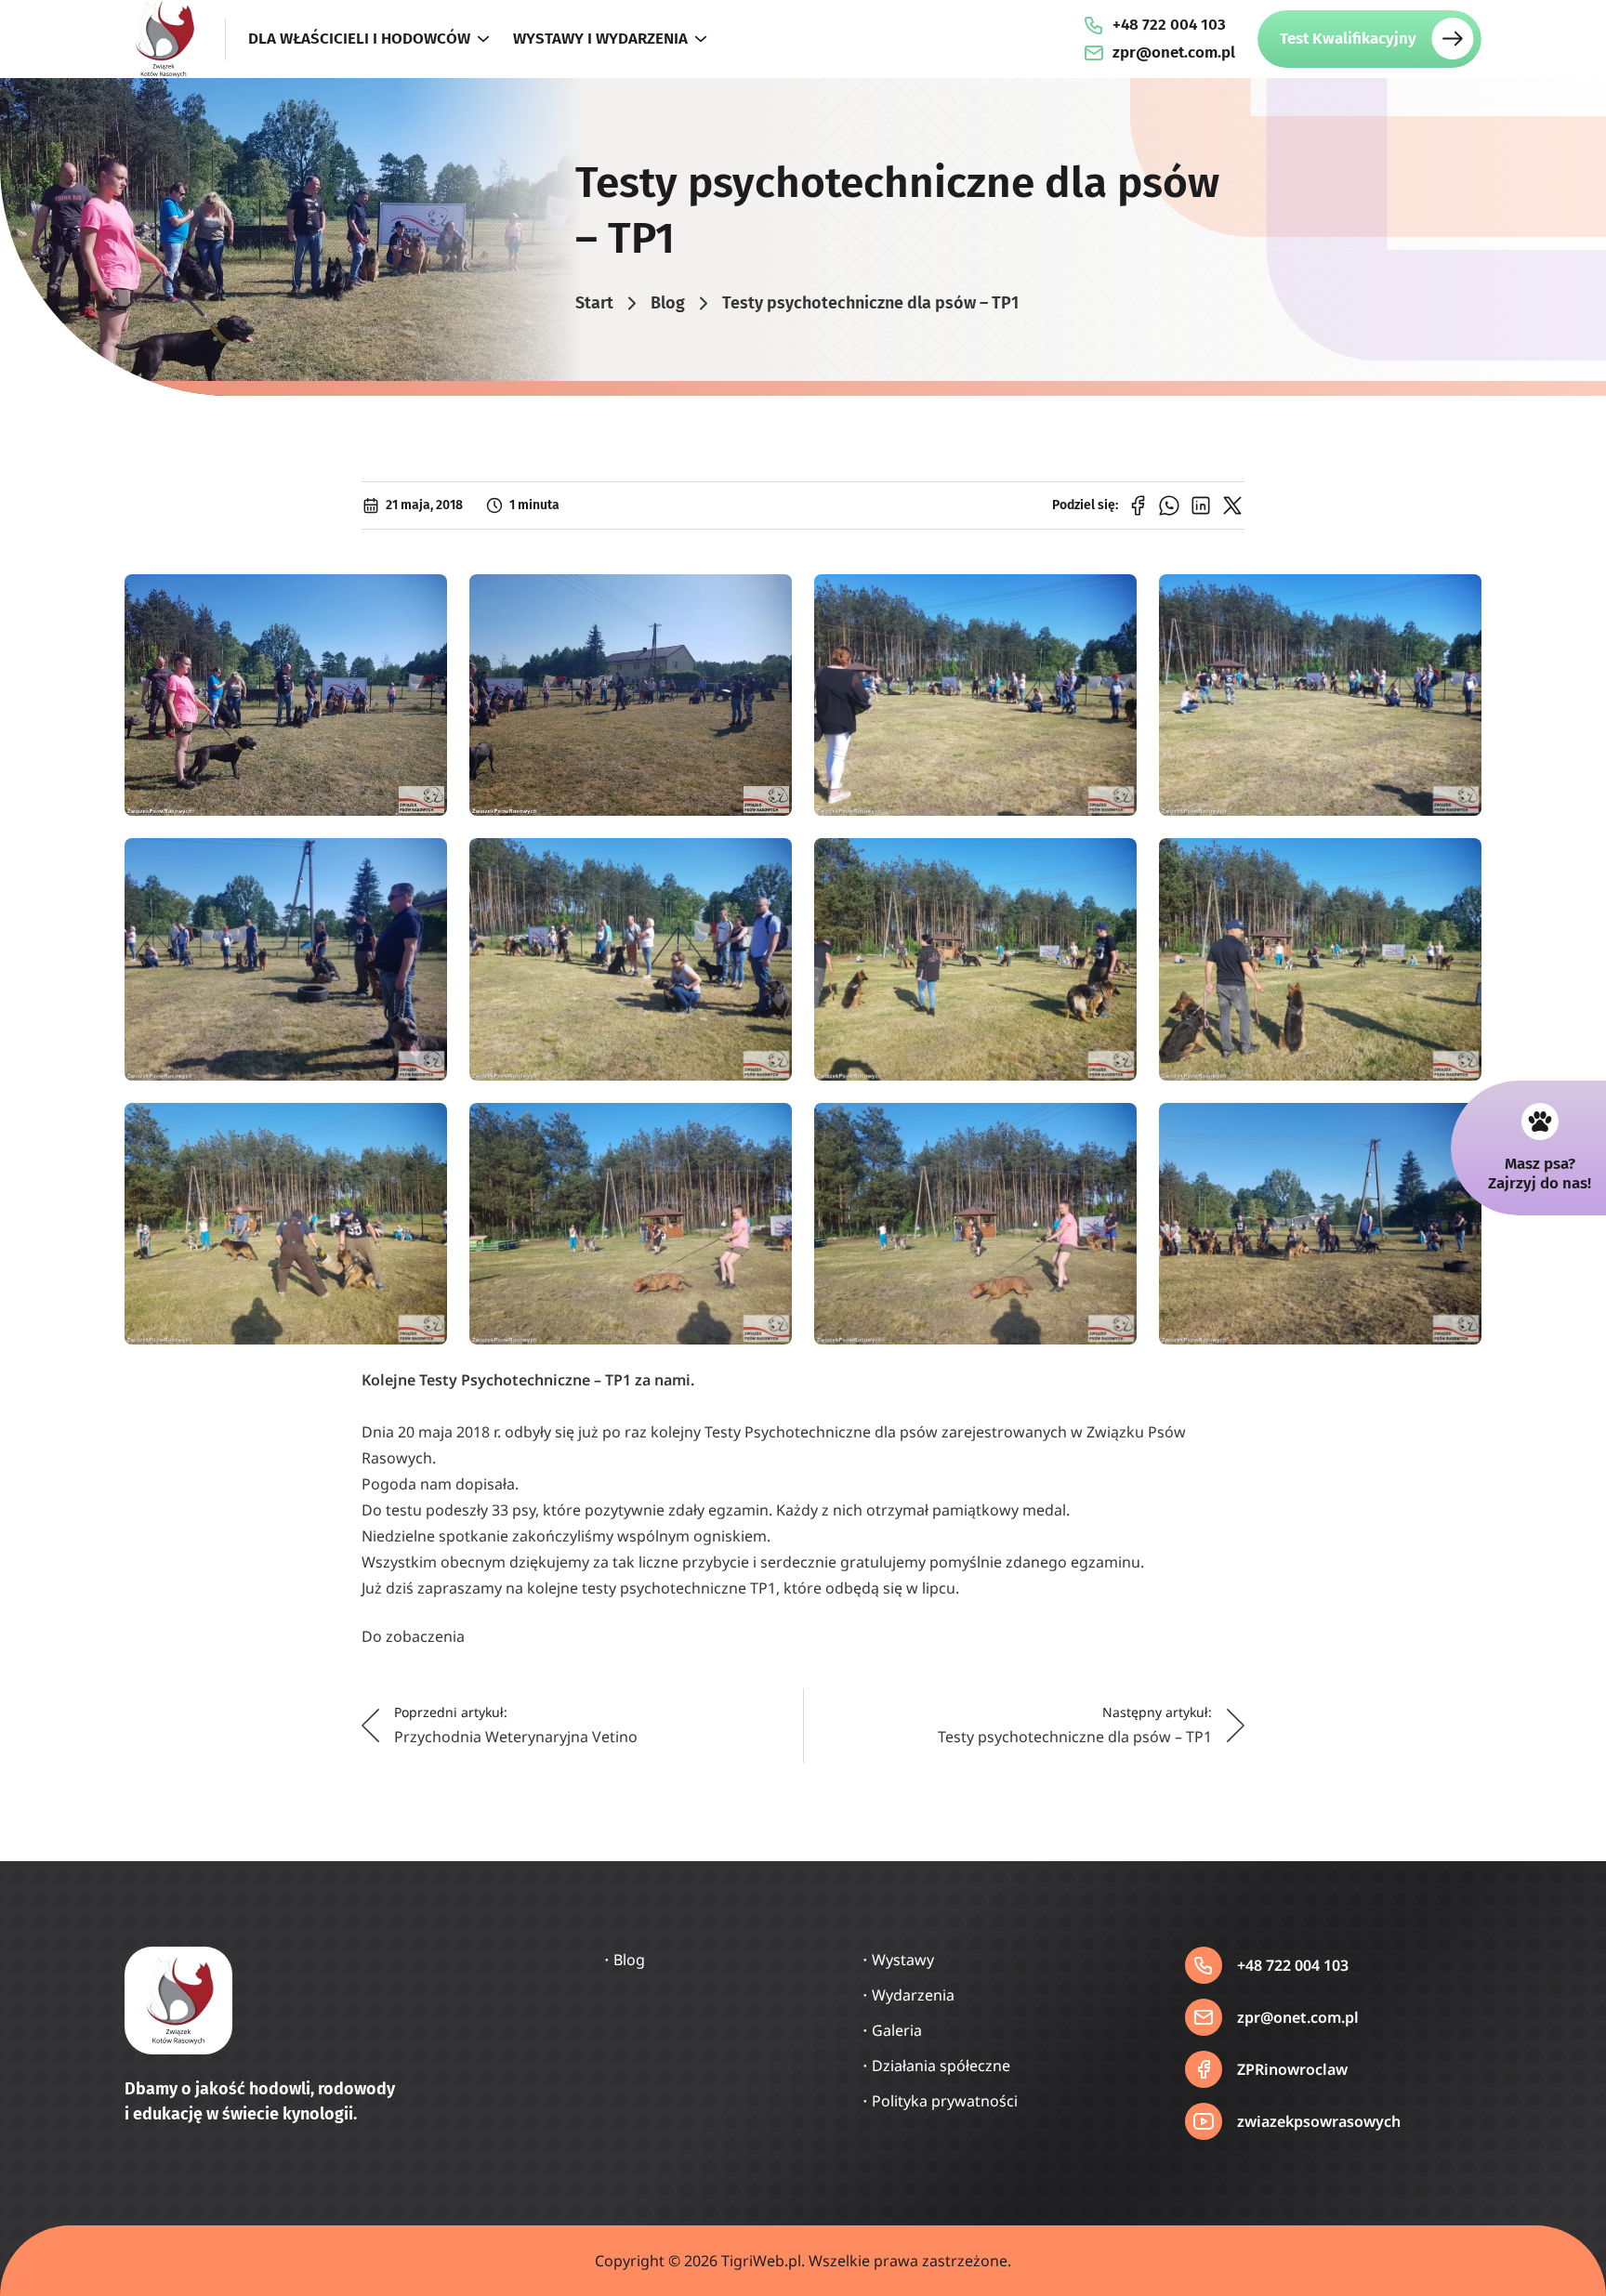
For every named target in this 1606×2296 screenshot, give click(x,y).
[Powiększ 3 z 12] (1112, 598)
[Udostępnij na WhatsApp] (1169, 505)
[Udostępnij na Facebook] (1138, 505)
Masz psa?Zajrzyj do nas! (1540, 1173)
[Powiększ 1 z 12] (423, 598)
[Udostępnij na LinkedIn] (1201, 505)
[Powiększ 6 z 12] (768, 862)
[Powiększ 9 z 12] (423, 1127)
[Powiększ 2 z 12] (768, 598)
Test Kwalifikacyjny (1348, 39)
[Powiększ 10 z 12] (768, 1127)
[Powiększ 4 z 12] (1457, 598)
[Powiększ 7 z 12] (1112, 862)
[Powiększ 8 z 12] (1457, 862)
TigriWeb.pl (761, 2261)
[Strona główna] (164, 39)
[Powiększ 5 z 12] (423, 862)
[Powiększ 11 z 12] (1112, 1127)
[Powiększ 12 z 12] (1457, 1127)
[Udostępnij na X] (1232, 505)
